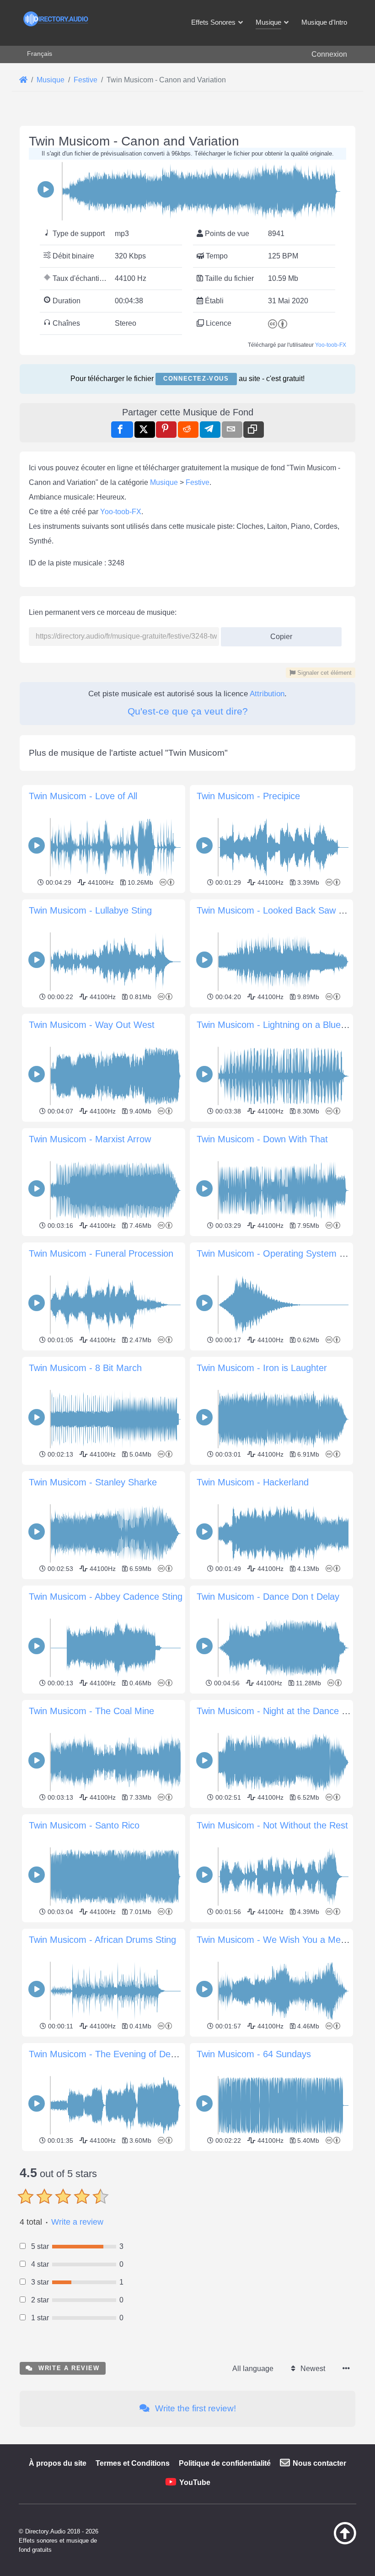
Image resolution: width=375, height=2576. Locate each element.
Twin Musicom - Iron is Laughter (262, 1368)
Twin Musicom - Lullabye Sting (90, 910)
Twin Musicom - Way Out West (92, 1025)
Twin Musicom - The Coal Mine (91, 1711)
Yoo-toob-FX (331, 345)
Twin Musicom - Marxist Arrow (90, 1139)
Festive (198, 482)
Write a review (77, 2222)
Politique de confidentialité (225, 2463)
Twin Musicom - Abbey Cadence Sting (106, 1597)
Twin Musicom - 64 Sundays (254, 2054)
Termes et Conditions (133, 2463)
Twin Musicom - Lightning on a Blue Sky (278, 1025)
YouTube (195, 2482)
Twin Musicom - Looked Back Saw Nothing (283, 910)
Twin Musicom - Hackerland (253, 1482)
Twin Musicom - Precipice (248, 796)
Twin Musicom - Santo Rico (84, 1825)
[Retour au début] (337, 2542)
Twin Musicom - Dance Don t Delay (268, 1597)
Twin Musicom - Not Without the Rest (272, 1825)
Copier (278, 634)
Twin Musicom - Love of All (83, 796)
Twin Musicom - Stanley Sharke (93, 1482)
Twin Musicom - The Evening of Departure (114, 2054)
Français (40, 54)
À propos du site (58, 2463)
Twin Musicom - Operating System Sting (278, 1253)
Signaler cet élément (324, 673)
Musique (164, 482)
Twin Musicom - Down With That (262, 1139)
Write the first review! (194, 2408)
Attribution (267, 694)
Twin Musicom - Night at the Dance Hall (277, 1711)
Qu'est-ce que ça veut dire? (188, 711)
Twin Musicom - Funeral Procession (101, 1253)
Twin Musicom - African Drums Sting (102, 1940)
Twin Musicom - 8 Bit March (85, 1368)
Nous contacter (319, 2463)
